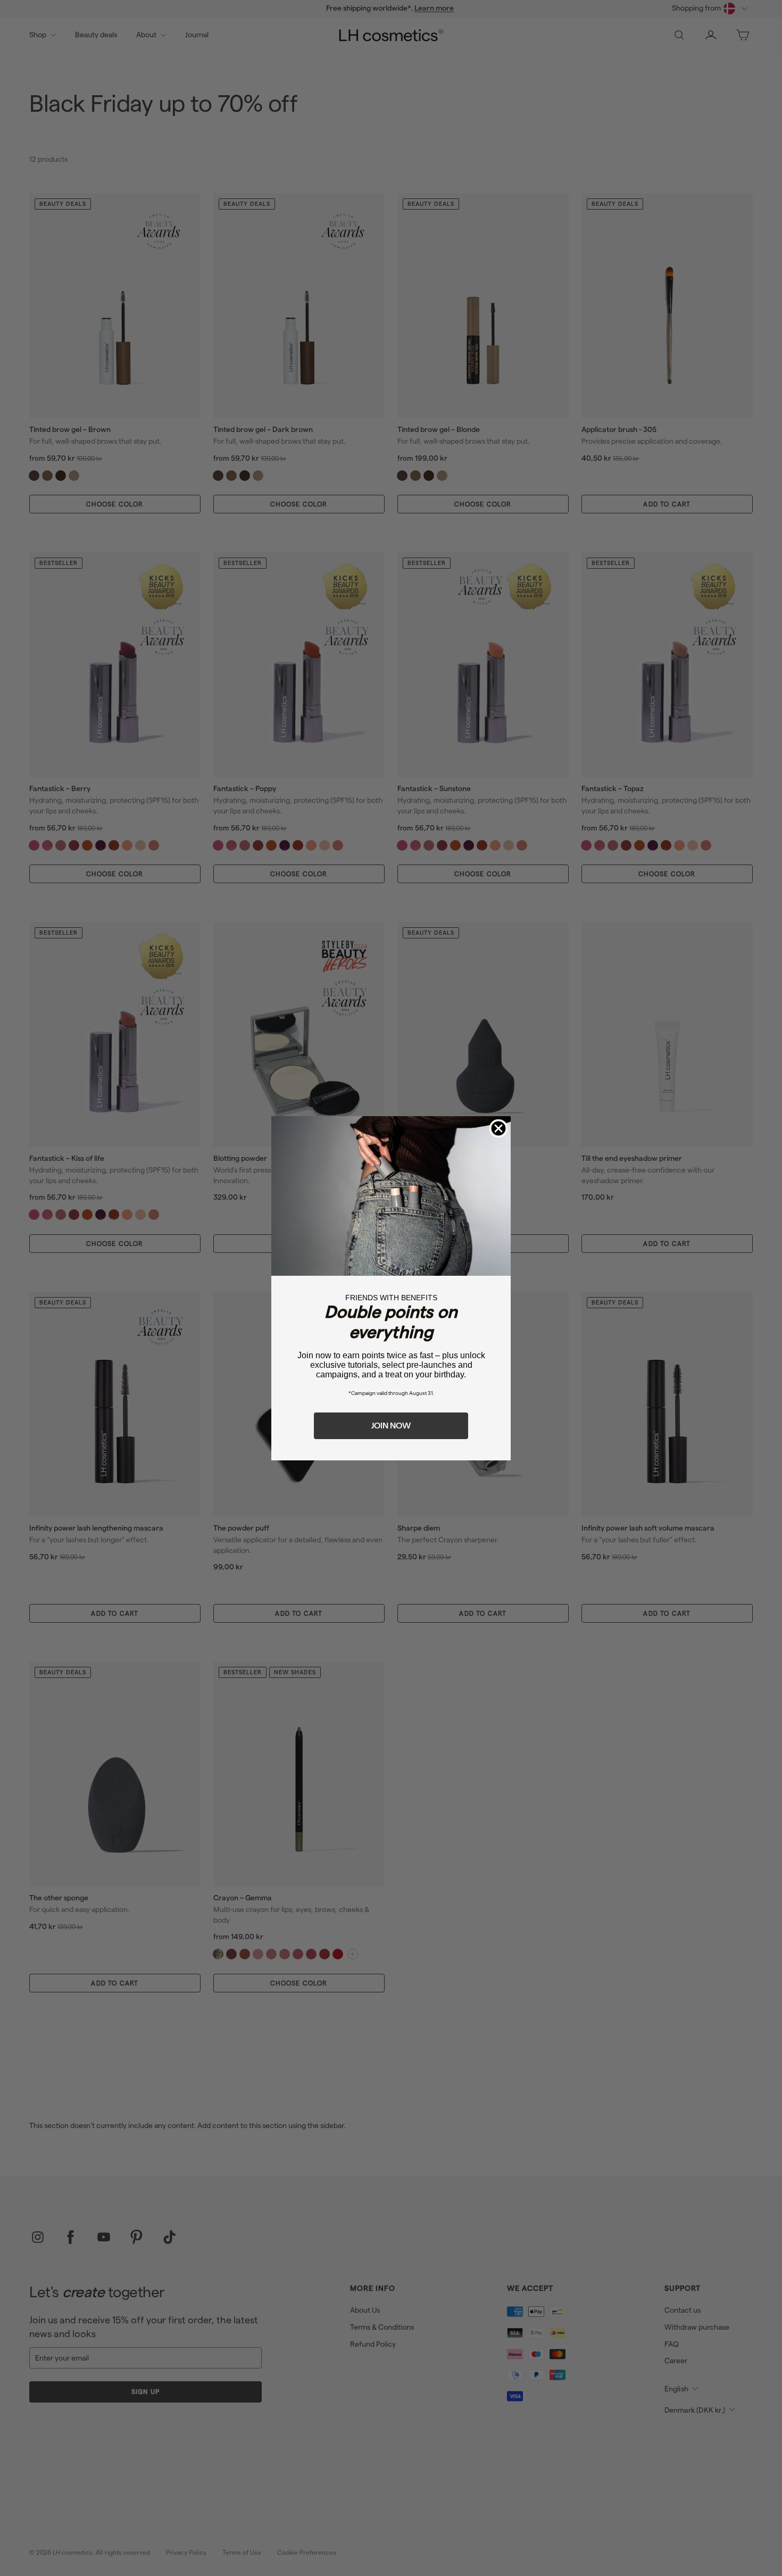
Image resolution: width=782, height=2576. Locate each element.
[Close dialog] (498, 1128)
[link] (391, 1196)
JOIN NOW (391, 1426)
